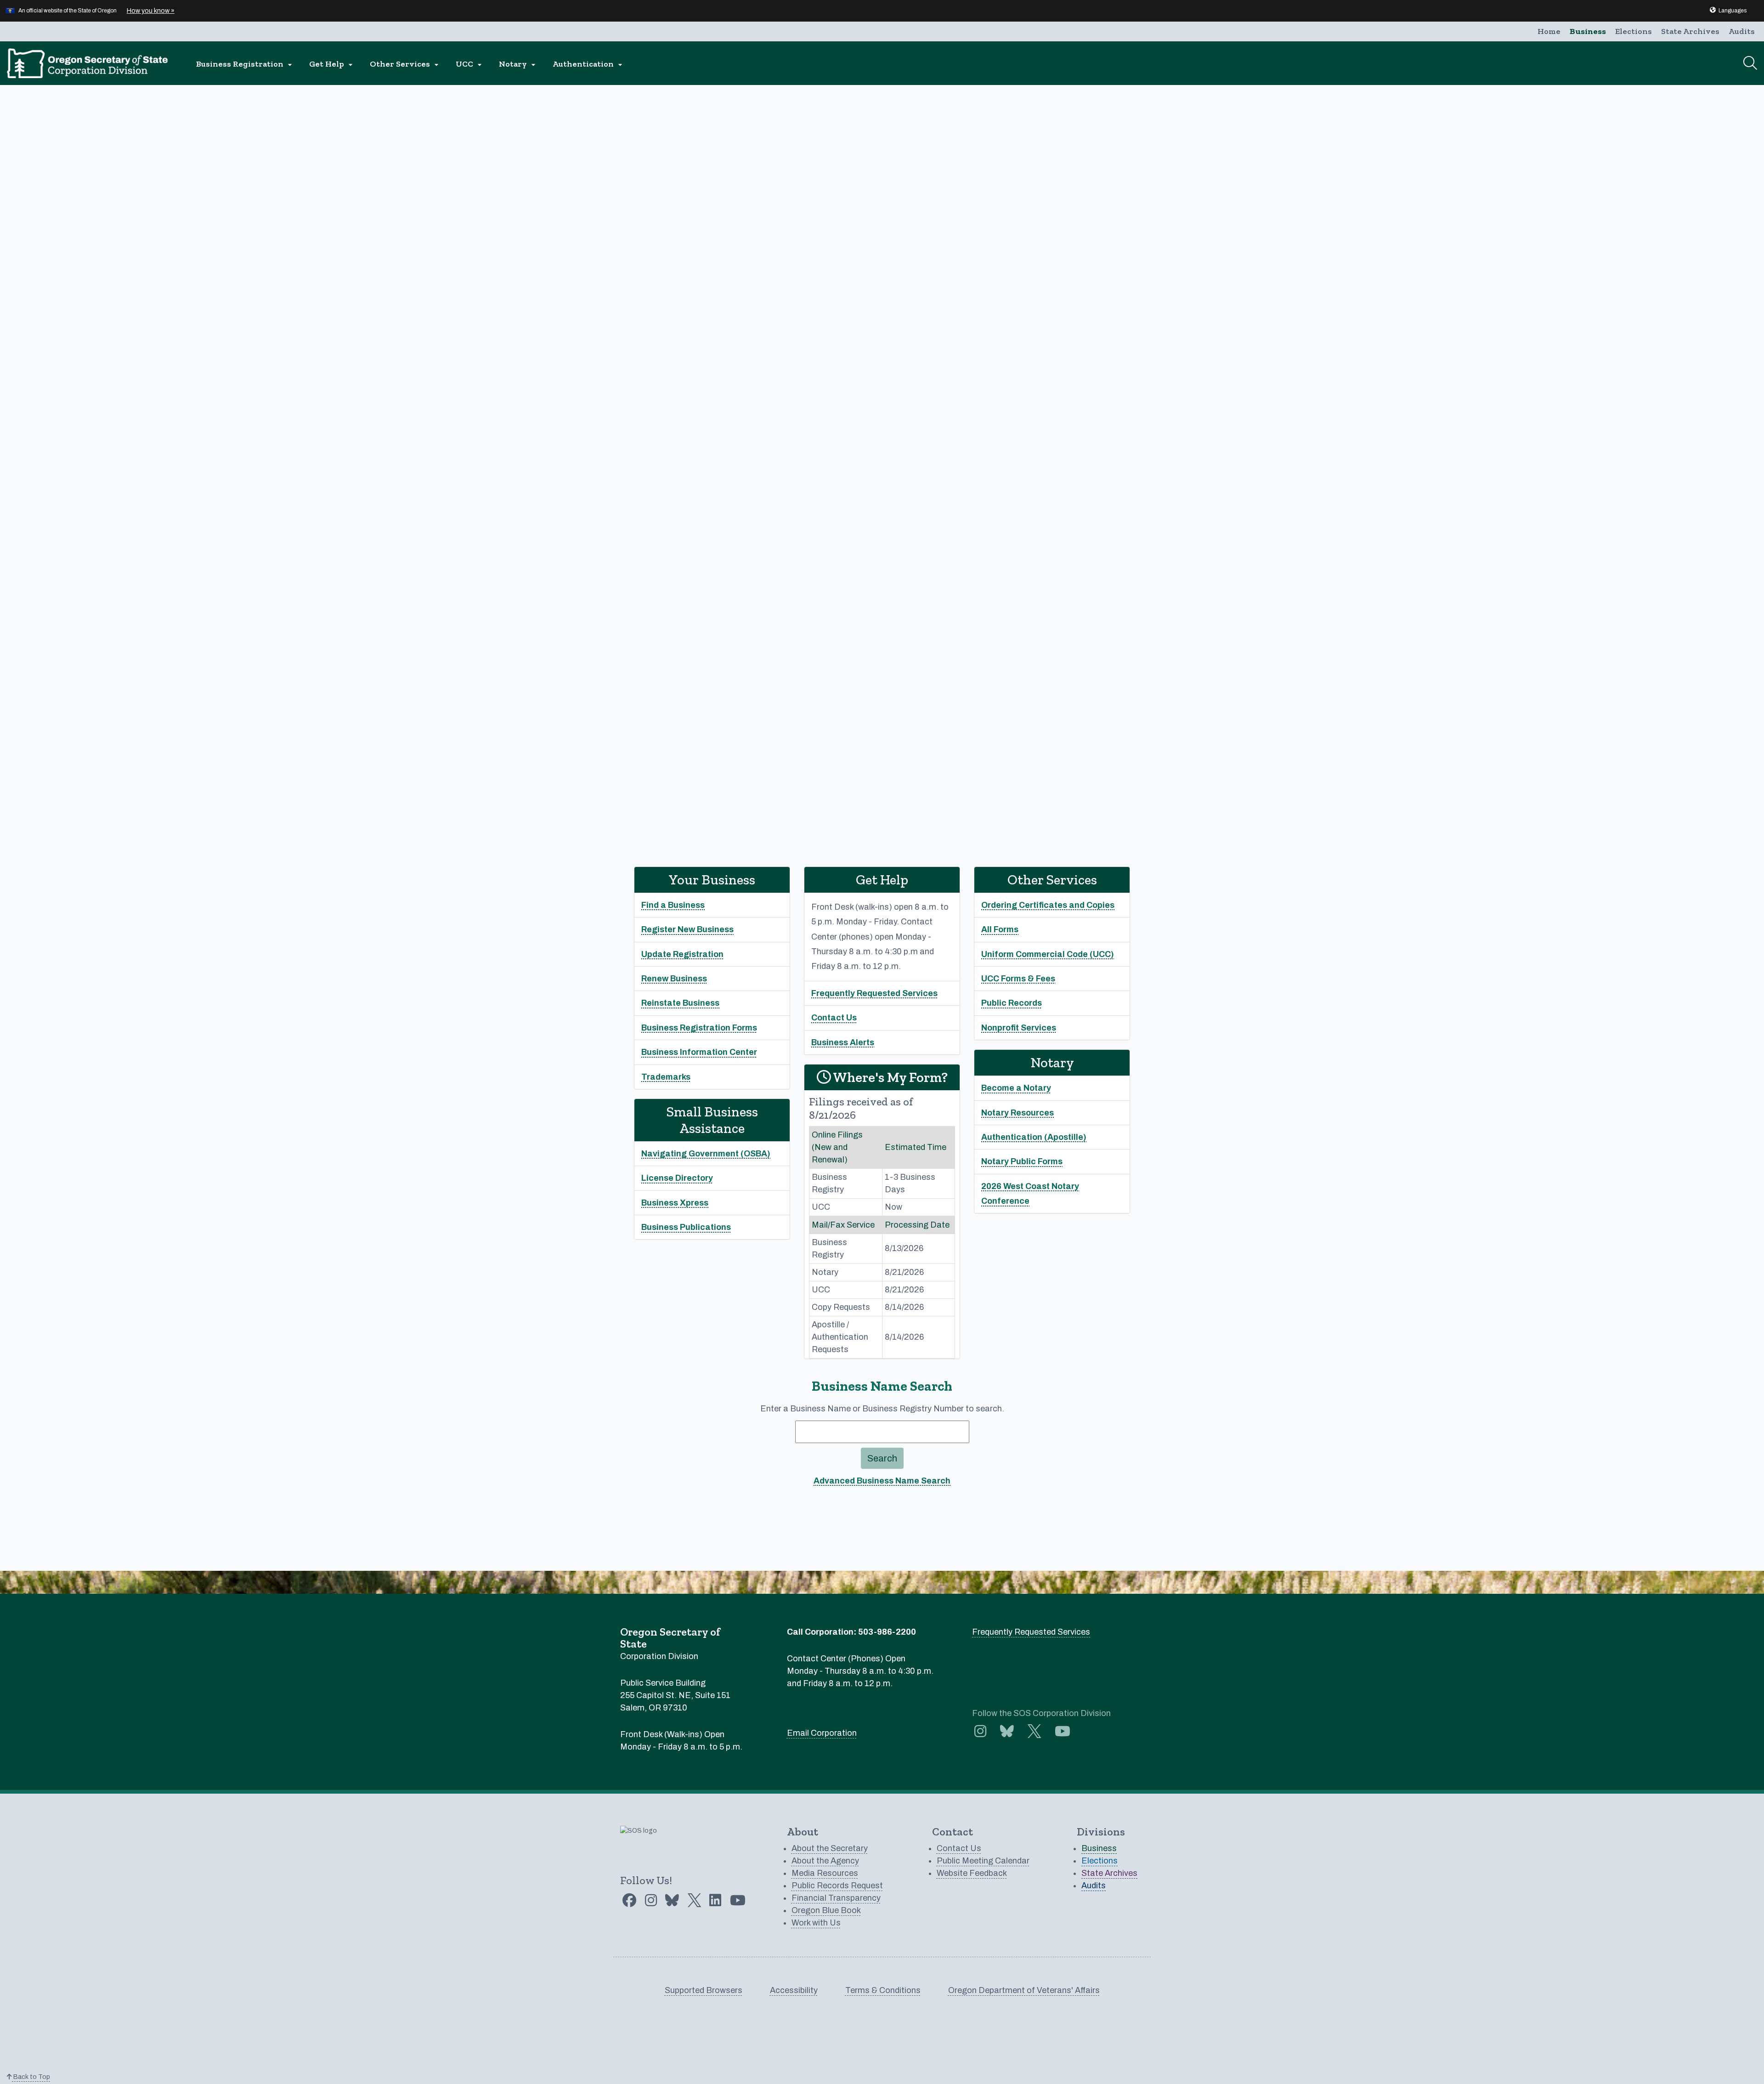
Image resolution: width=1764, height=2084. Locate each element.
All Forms (1000, 929)
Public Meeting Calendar (983, 1861)
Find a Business (673, 905)
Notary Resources (1018, 1113)
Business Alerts (843, 1042)
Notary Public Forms (1022, 1161)
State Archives (1690, 31)
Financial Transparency (836, 1898)
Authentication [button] (589, 64)
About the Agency (825, 1861)
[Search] (1750, 63)
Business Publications (686, 1227)
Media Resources (825, 1873)
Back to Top (31, 2077)
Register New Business (687, 929)
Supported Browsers (704, 1990)
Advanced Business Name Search (882, 1481)
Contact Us (834, 1018)
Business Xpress (675, 1203)
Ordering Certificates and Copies (1048, 905)
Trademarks (666, 1077)
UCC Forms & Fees (1018, 979)
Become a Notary (1016, 1088)
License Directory (677, 1178)
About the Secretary (830, 1848)
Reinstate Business (680, 1003)
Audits (1742, 31)
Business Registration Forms (699, 1028)
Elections (1634, 31)
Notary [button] (518, 64)
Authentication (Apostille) (1034, 1137)
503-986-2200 (887, 1632)
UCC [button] (470, 64)
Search (882, 1458)
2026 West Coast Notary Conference (1030, 1194)
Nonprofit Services (1019, 1028)
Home (1549, 31)
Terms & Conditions (883, 1990)
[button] (1728, 11)
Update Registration (682, 954)
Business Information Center (699, 1052)
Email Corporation (822, 1733)
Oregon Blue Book (826, 1910)
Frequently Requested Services (874, 993)
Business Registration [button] (245, 64)
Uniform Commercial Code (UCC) (1048, 954)
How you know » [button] (151, 11)
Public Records (1012, 1003)
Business (1588, 31)
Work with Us (816, 1923)
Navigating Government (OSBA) (706, 1154)
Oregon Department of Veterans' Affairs (1024, 1990)
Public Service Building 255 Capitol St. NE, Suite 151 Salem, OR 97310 (675, 1695)
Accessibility (794, 1990)
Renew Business (674, 979)
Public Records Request (837, 1886)
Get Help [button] (332, 64)
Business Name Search (882, 1386)
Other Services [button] (405, 64)
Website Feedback (972, 1873)
